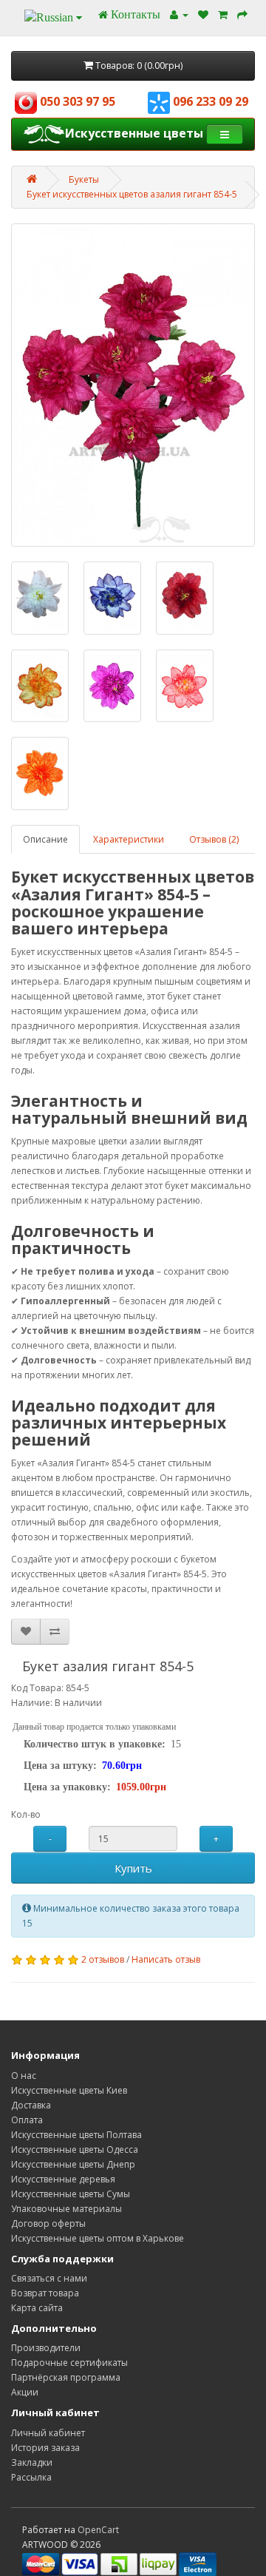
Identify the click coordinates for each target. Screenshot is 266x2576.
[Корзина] (223, 14)
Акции (25, 2392)
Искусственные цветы (134, 133)
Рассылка (31, 2477)
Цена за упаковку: (67, 1787)
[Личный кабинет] (179, 14)
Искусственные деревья (63, 2179)
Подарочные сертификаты (69, 2363)
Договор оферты (48, 2223)
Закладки (32, 2462)
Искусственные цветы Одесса (75, 2150)
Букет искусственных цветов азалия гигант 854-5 (132, 194)
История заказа (45, 2448)
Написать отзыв (166, 1959)
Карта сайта (37, 2308)
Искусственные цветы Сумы (71, 2194)
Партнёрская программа (66, 2377)
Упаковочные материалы (66, 2209)
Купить (133, 1868)
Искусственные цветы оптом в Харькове (98, 2238)
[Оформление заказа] (242, 14)
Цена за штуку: (60, 1766)
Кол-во (26, 1814)
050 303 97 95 (76, 101)
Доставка (31, 2105)
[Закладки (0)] (203, 14)
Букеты (84, 179)
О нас (24, 2076)
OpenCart (98, 2530)
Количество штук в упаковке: (95, 1744)
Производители (46, 2348)
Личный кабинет (48, 2433)
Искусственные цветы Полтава (76, 2135)
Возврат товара (45, 2293)
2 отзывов (103, 1959)
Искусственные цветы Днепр (73, 2164)
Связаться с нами (49, 2278)
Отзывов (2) (214, 839)
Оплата (27, 2120)
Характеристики (129, 839)
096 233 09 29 (209, 101)
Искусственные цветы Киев (69, 2090)
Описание (45, 839)
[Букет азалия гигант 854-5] (133, 385)
